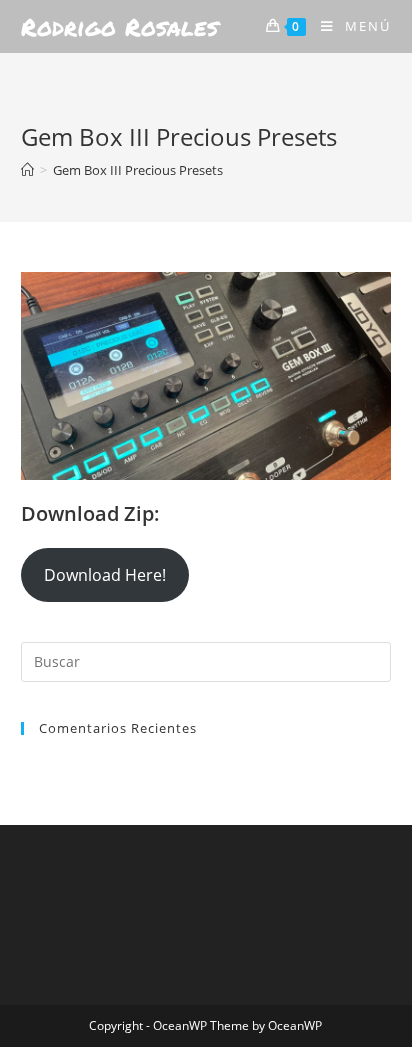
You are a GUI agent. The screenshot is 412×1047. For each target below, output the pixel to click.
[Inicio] (27, 170)
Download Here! (105, 575)
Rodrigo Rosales (119, 26)
